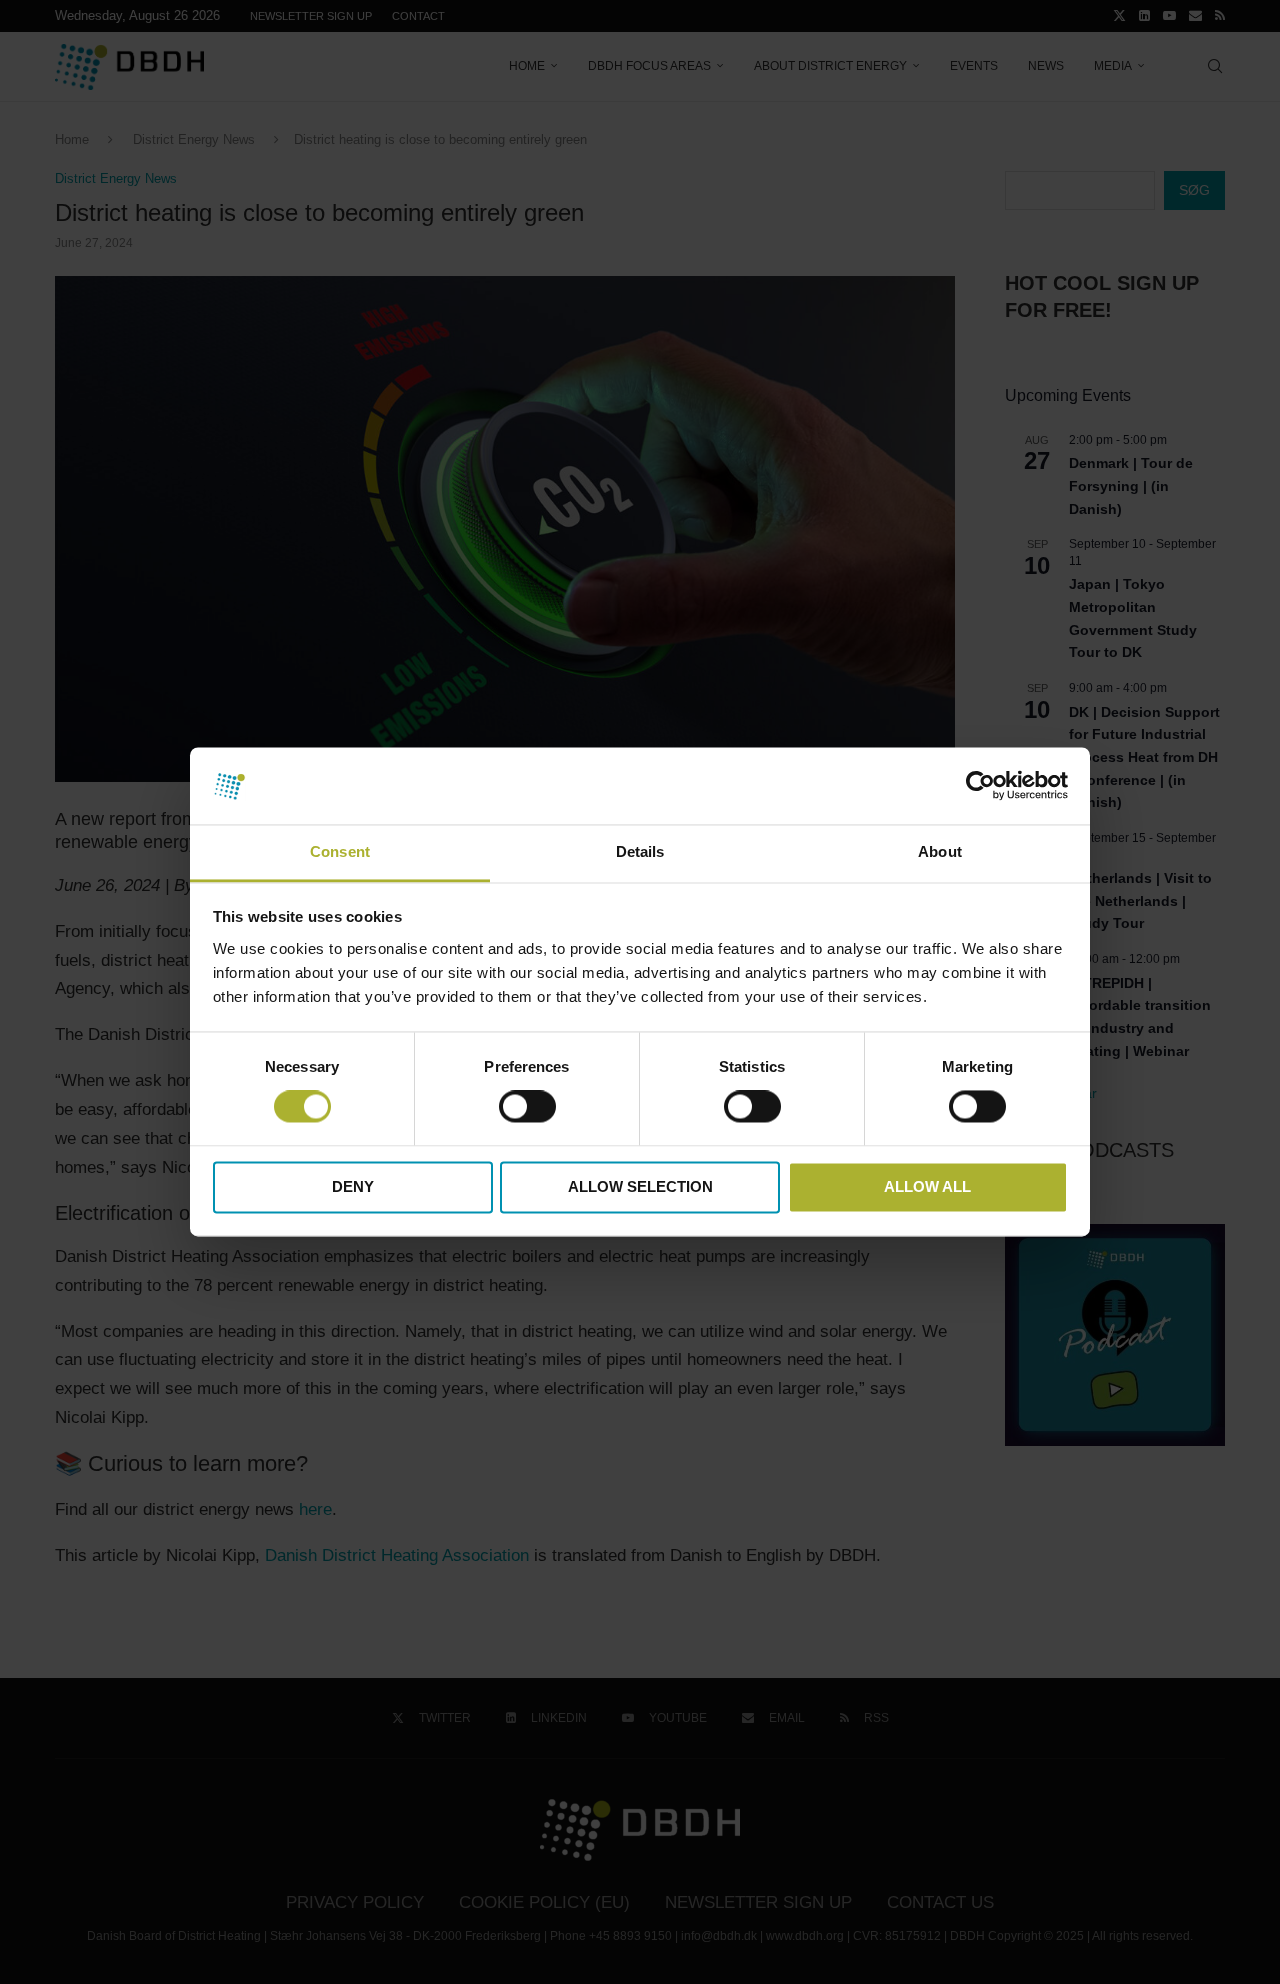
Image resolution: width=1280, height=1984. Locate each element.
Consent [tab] (340, 851)
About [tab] (940, 851)
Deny (353, 1186)
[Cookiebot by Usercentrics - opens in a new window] (980, 786)
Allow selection (640, 1186)
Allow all (927, 1186)
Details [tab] (640, 851)
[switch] (527, 1107)
